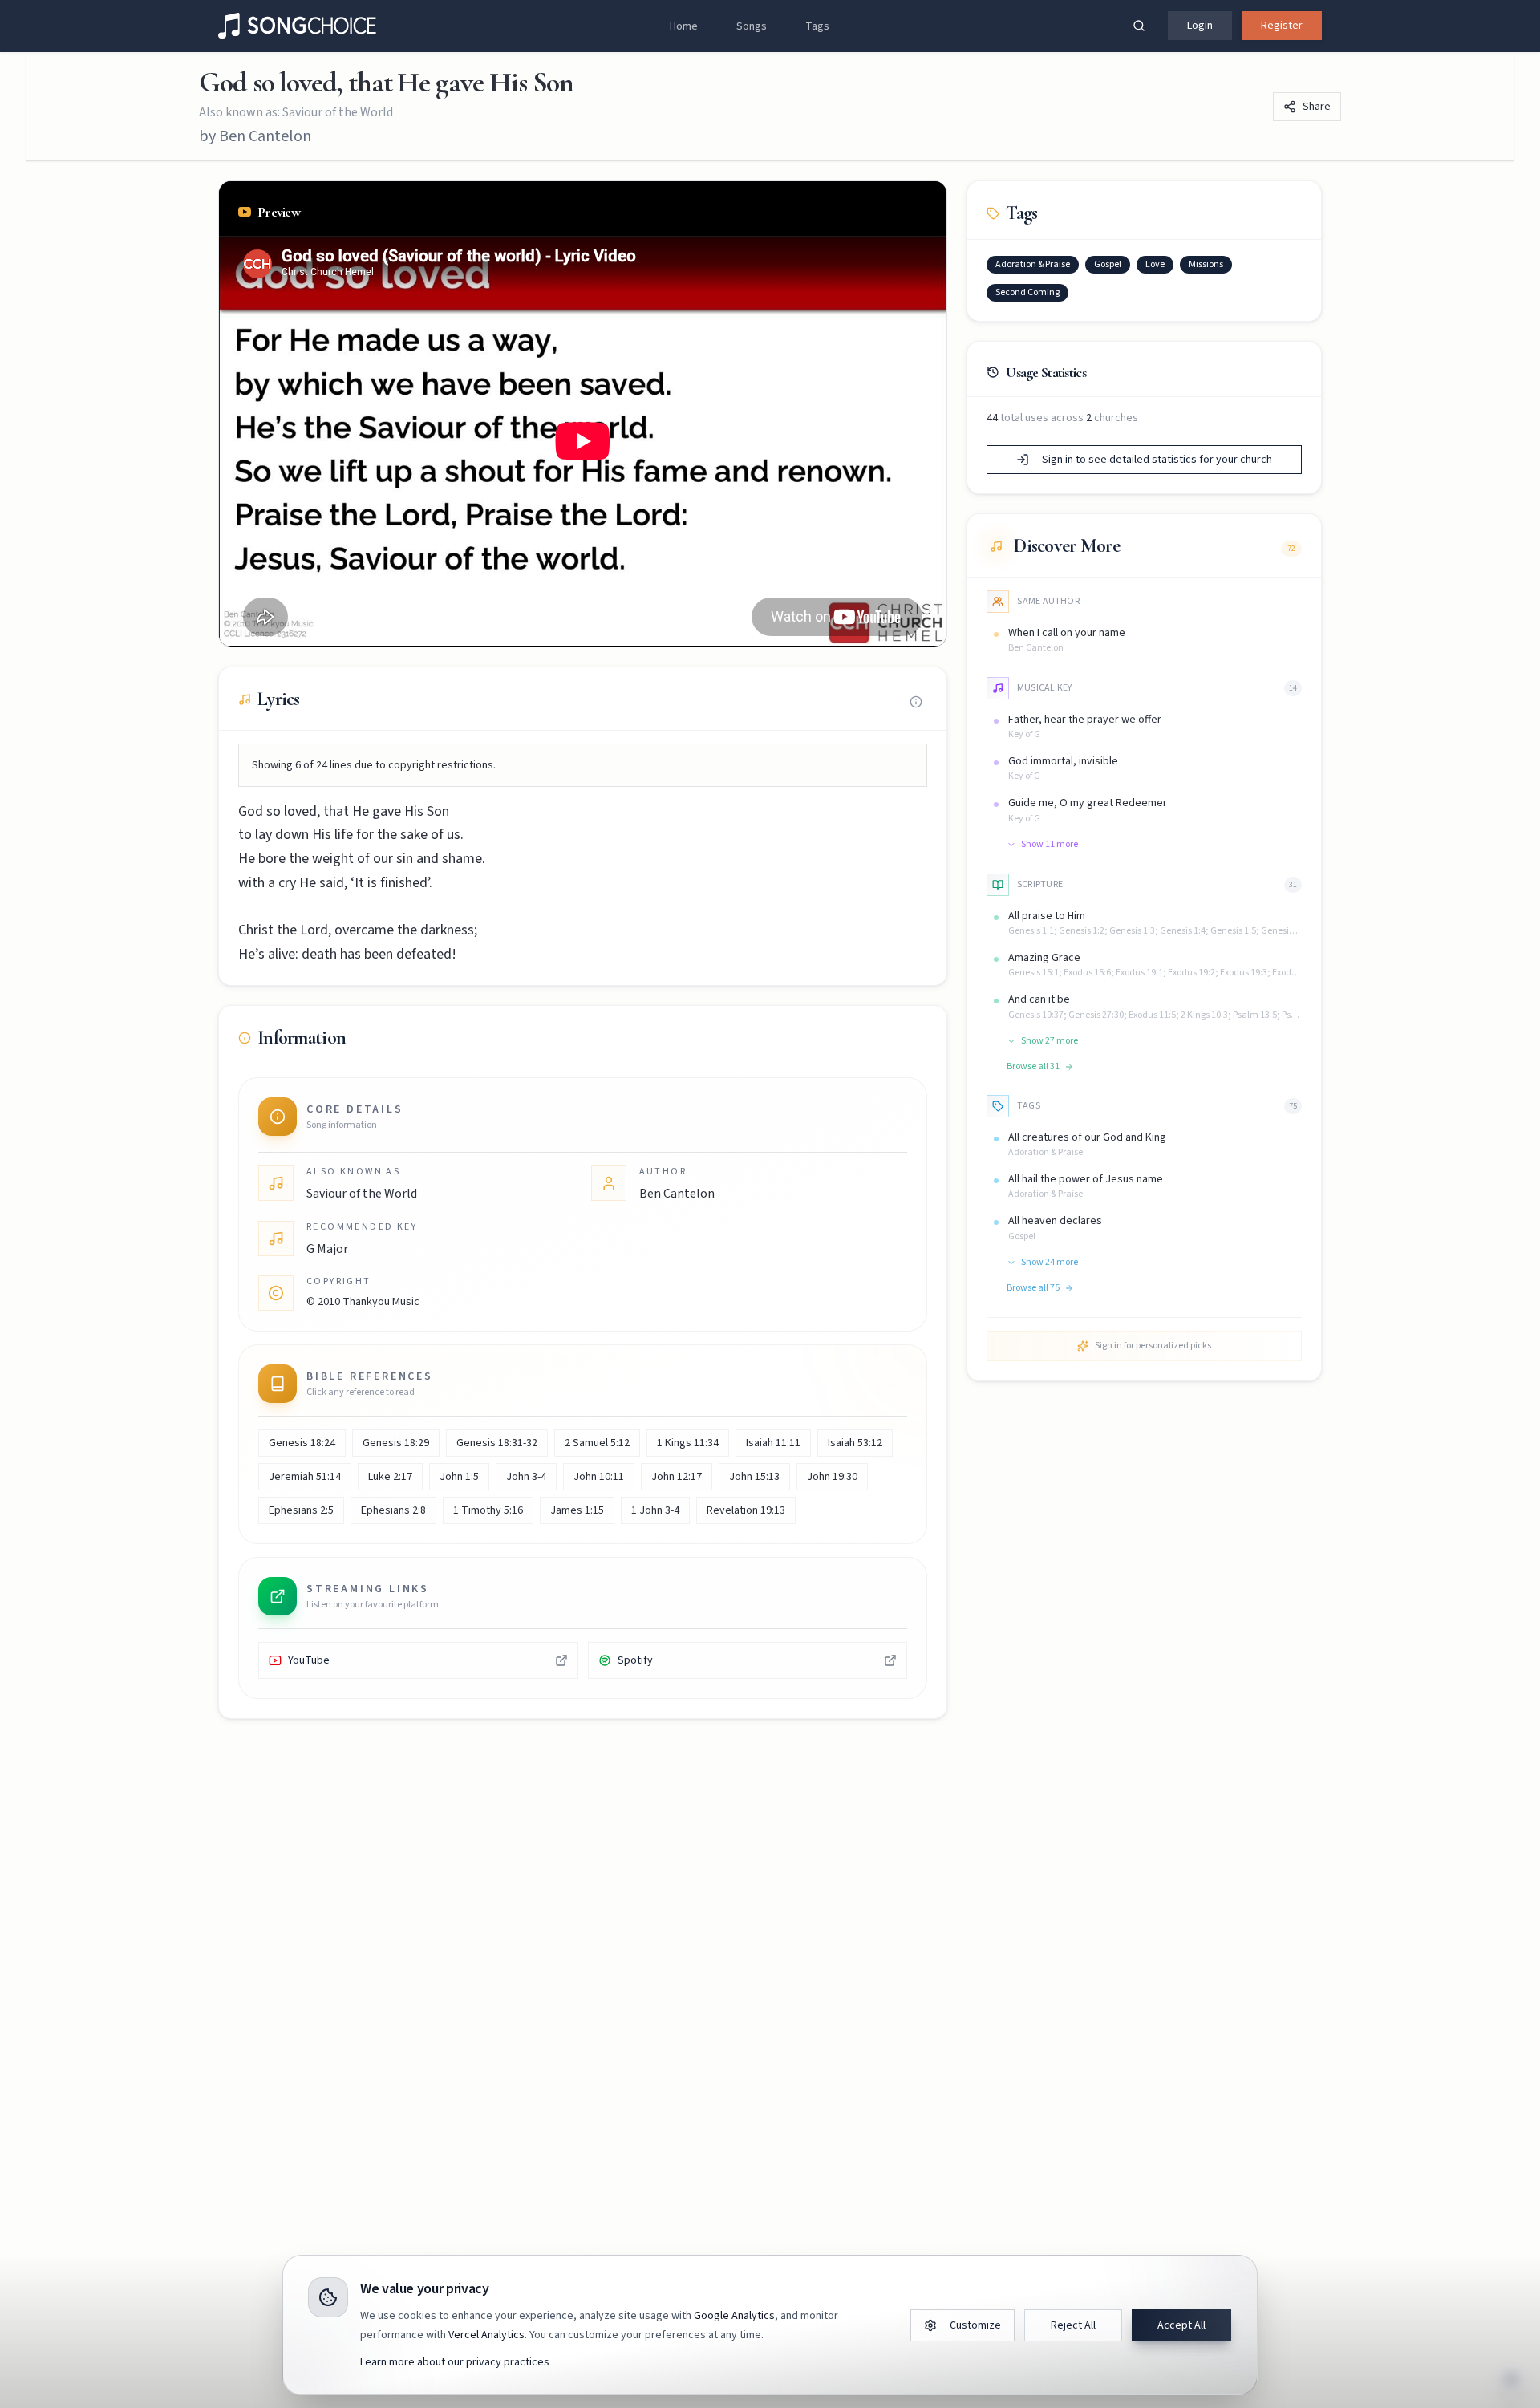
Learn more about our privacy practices (455, 2362)
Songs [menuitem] (752, 26)
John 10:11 (599, 1477)
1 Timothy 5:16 (488, 1510)
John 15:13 (754, 1477)
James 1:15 (577, 1510)
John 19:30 (832, 1477)
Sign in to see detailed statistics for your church (1157, 460)
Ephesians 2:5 (301, 1510)
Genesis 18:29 (396, 1443)
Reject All (1073, 2325)
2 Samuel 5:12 (597, 1443)
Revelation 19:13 (746, 1510)
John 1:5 (459, 1477)
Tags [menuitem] (817, 26)
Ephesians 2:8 (393, 1510)
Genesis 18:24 (302, 1443)
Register (1282, 26)
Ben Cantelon (265, 136)
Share (1317, 107)
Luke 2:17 (390, 1477)
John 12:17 (677, 1477)
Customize (975, 2325)
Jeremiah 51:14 (305, 1477)
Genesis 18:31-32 (497, 1443)
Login (1200, 26)
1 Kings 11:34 (688, 1443)
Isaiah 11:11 (773, 1443)
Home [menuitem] (684, 26)
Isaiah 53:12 (855, 1443)
